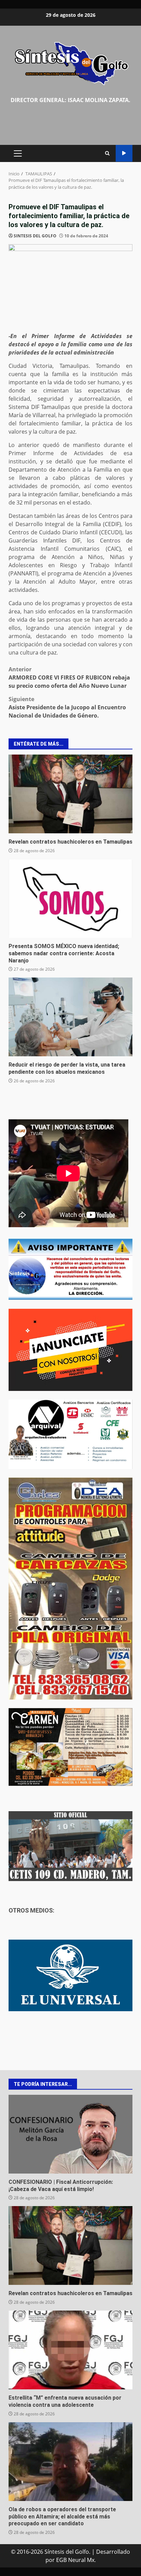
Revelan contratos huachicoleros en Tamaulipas (70, 794)
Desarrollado (113, 2552)
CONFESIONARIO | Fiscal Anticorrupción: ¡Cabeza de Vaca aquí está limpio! (70, 2134)
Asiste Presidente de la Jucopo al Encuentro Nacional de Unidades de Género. (67, 707)
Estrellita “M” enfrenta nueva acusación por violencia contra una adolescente (70, 2350)
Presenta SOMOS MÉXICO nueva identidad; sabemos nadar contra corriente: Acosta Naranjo (70, 898)
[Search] (107, 153)
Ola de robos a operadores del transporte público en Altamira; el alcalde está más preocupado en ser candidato (70, 2462)
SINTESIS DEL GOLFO (35, 236)
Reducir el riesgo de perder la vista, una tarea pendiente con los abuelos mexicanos (70, 1017)
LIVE (124, 153)
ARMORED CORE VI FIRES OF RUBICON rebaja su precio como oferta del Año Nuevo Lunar (69, 677)
